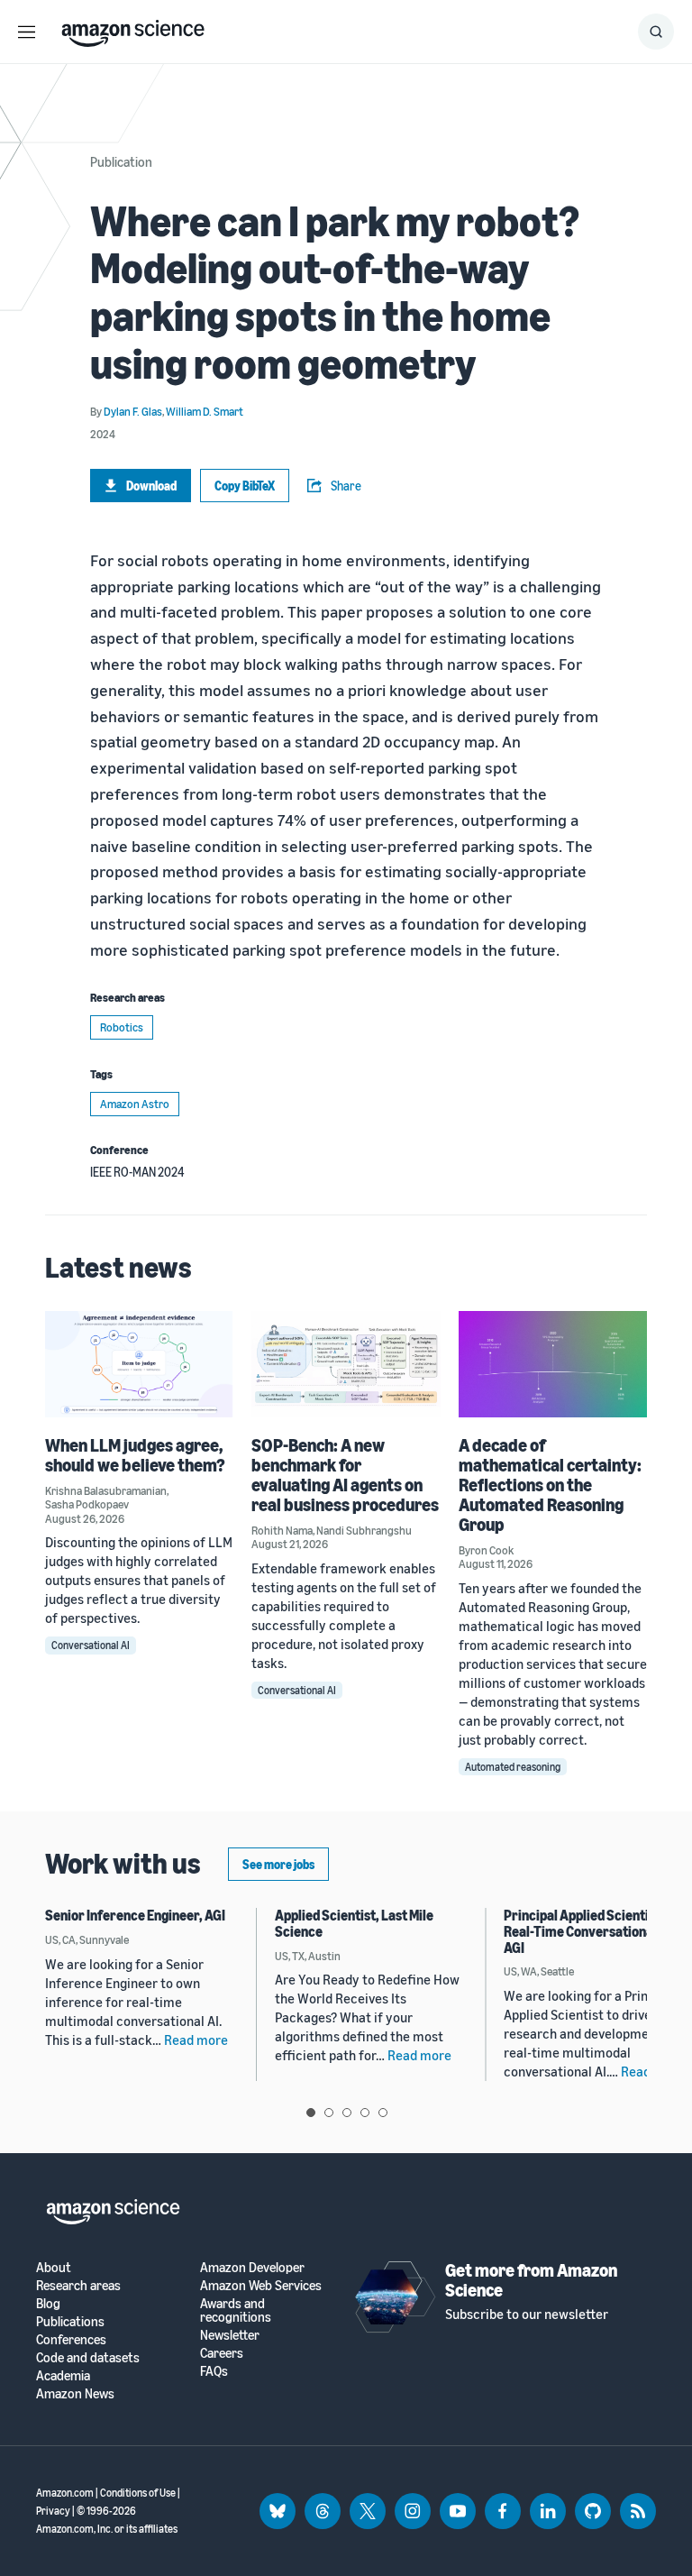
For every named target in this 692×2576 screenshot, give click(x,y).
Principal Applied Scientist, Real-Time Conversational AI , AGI (590, 1931)
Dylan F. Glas (133, 411)
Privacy (53, 2511)
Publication (121, 161)
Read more (196, 2040)
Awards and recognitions (236, 2310)
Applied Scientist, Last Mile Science (354, 1923)
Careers (222, 2353)
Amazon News (75, 2393)
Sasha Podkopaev (87, 1504)
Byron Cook (486, 1550)
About (54, 2267)
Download (151, 486)
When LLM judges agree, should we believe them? (135, 1455)
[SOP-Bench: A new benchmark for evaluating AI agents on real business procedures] (346, 1364)
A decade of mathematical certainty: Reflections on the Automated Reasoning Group (550, 1485)
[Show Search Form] (656, 32)
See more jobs (278, 1864)
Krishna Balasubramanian (106, 1490)
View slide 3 (347, 2113)
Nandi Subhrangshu (364, 1530)
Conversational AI (91, 1645)
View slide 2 (329, 2113)
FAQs (214, 2371)
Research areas (78, 2285)
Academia (63, 2375)
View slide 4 (365, 2113)
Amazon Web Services (261, 2285)
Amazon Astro (135, 1104)
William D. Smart (205, 411)
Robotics (122, 1027)
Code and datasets (88, 2357)
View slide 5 (383, 2113)
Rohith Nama (282, 1530)
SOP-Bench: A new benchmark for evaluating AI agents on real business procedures (345, 1475)
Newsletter (230, 2335)
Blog (48, 2303)
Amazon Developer (252, 2267)
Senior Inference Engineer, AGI (135, 1915)
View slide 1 (311, 2113)
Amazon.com (65, 2493)
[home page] (133, 29)
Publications (70, 2321)
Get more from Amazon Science (531, 2280)
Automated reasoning (513, 1767)
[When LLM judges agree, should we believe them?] (139, 1364)
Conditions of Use (138, 2493)
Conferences (71, 2339)
